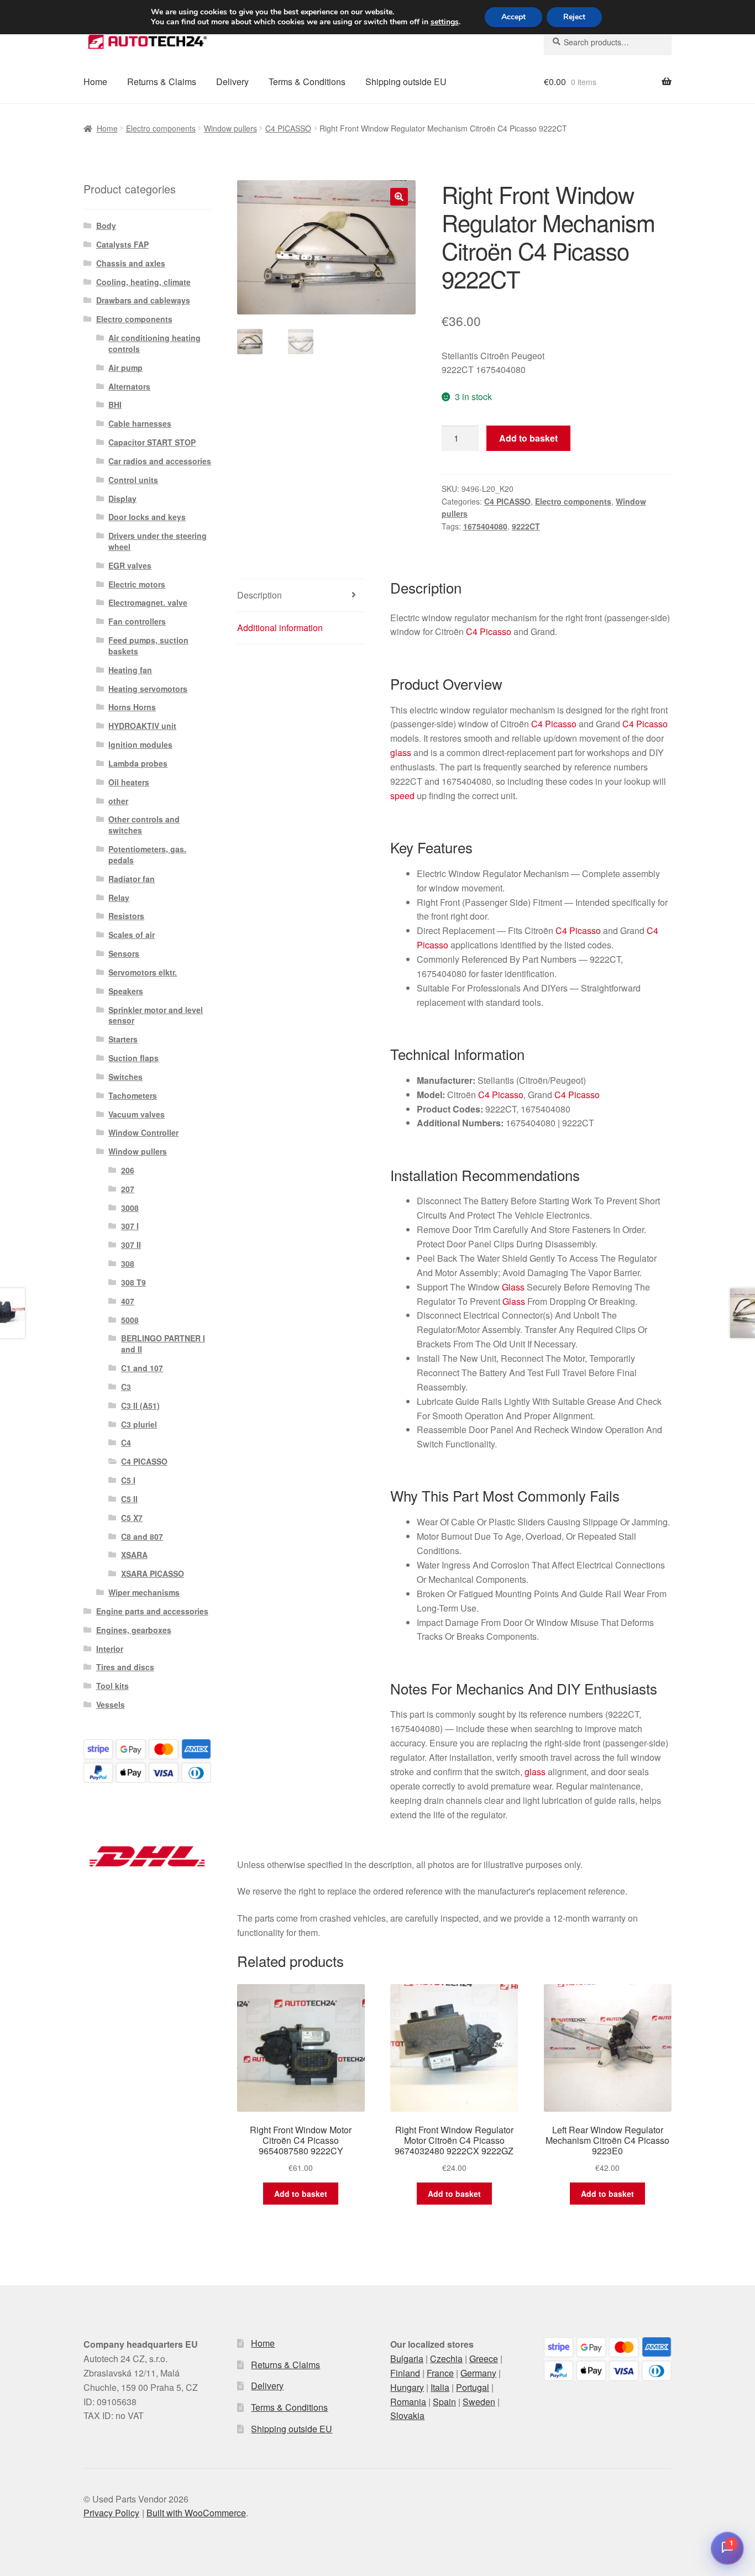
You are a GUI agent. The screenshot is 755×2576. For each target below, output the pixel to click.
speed (402, 796)
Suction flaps (133, 1058)
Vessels (111, 1704)
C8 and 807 (142, 1536)
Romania (408, 2402)
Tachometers (133, 1095)
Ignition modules (140, 744)
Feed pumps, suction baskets (148, 646)
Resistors (126, 916)
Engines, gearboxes (134, 1630)
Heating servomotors (148, 689)
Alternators (129, 386)
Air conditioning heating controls (154, 343)
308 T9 (133, 1282)
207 (128, 1189)
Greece (484, 2359)
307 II (131, 1245)
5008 (130, 1320)
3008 (130, 1208)
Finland (405, 2373)
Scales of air (132, 935)
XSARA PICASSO (153, 1573)
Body (106, 225)
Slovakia (407, 2415)
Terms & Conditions (307, 82)
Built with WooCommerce (196, 2513)
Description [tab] (259, 595)
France (440, 2373)
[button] (399, 197)
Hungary (407, 2387)
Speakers (126, 991)
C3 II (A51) (140, 1405)
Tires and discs (125, 1667)
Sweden (479, 2402)
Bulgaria (407, 2359)
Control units (133, 480)
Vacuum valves (137, 1114)
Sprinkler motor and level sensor (156, 1015)
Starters (123, 1039)
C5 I (128, 1480)
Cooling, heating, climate (143, 282)
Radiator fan (132, 879)
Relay (119, 898)
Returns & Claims (162, 82)
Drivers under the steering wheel (158, 541)
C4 (126, 1442)
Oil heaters (129, 782)
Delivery (232, 82)
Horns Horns (132, 707)
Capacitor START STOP (152, 442)
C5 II (129, 1499)
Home (95, 82)
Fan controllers (137, 621)
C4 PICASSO (288, 128)
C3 (126, 1387)
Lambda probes (138, 763)
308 (128, 1263)
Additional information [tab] (280, 628)
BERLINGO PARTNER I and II (163, 1344)
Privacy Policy (111, 2513)
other (118, 801)
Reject (574, 17)
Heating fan (130, 670)
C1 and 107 (142, 1368)
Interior (110, 1649)
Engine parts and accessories (152, 1611)
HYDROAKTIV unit (142, 726)
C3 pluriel (139, 1424)
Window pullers (230, 128)
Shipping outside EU (406, 82)
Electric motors (137, 584)
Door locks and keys (147, 517)
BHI (115, 405)
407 (128, 1301)
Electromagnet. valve (148, 602)
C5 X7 (132, 1518)
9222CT (526, 526)
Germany (478, 2373)
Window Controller (143, 1132)
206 (128, 1170)
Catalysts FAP (122, 244)
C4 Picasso (489, 631)
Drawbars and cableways (143, 300)
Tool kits (112, 1686)
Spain (444, 2402)
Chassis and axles (131, 263)
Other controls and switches (144, 825)
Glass (513, 1287)
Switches (125, 1077)
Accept (513, 17)
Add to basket (528, 438)
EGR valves (130, 565)
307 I (130, 1226)
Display (122, 499)
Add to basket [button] (301, 2194)
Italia (440, 2387)
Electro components (161, 128)
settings (445, 22)
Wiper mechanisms (144, 1592)
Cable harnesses (140, 423)
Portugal (473, 2387)
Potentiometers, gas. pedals (147, 854)
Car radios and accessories (160, 461)
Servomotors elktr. (143, 972)
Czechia (446, 2359)
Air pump (125, 368)
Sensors (124, 953)
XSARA (134, 1555)
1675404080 (485, 526)
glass (401, 752)
